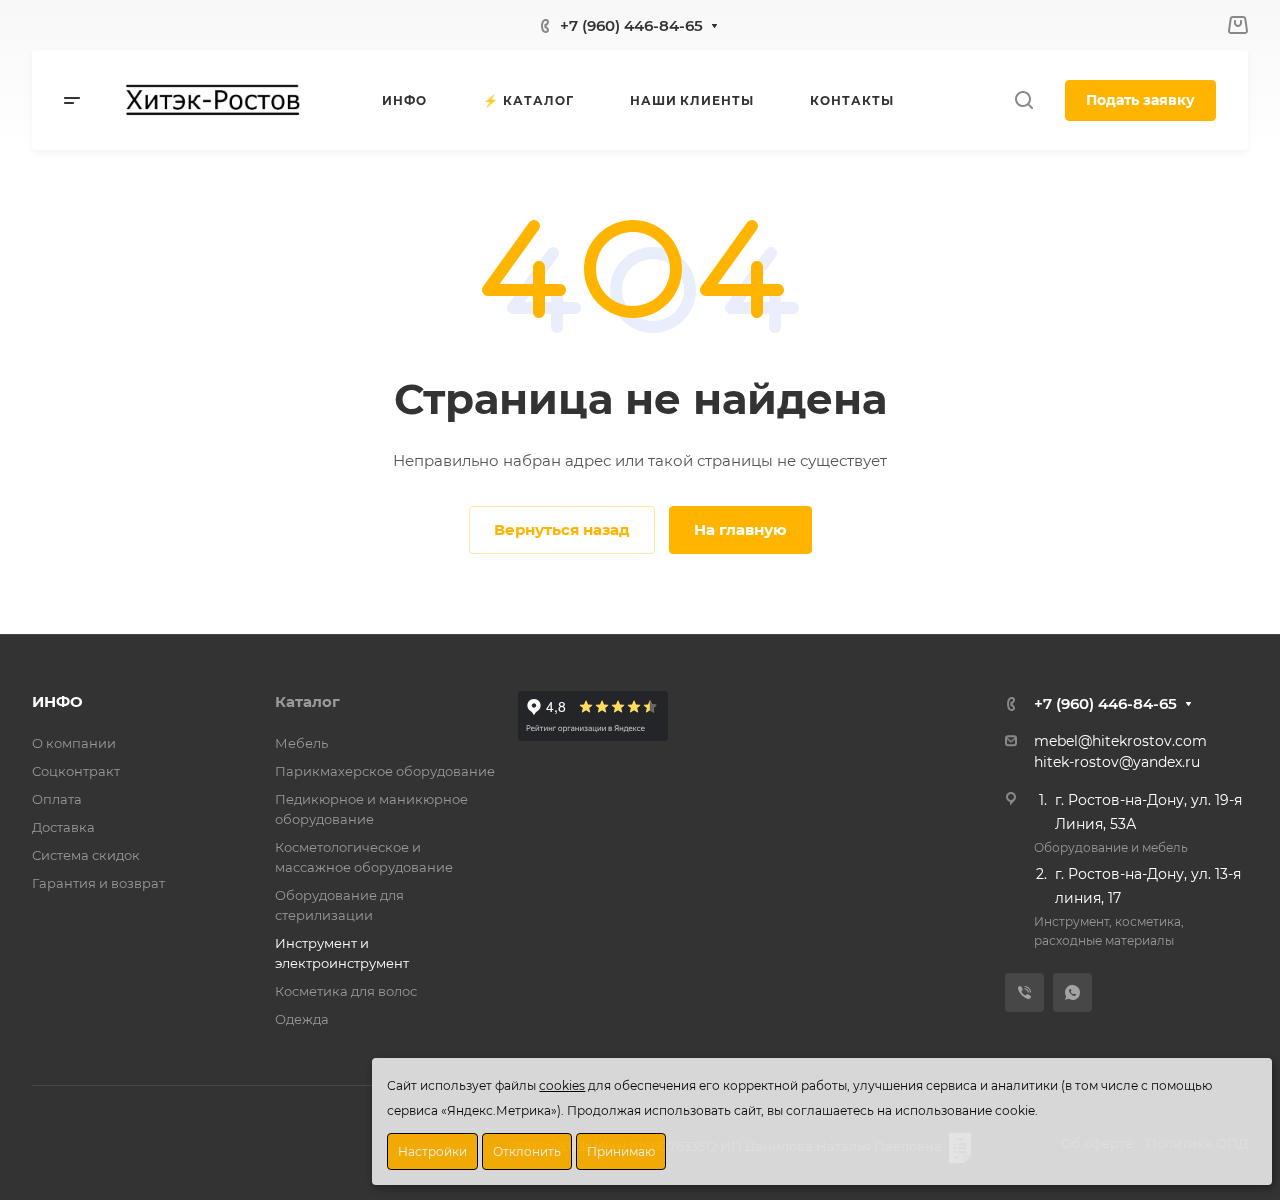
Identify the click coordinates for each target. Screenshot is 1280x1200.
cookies (562, 1085)
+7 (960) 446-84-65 (631, 25)
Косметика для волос (346, 991)
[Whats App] (1072, 992)
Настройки (432, 1151)
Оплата (57, 799)
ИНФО (57, 701)
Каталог (307, 701)
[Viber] (1024, 992)
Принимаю (621, 1151)
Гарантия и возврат (98, 883)
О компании (74, 743)
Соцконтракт (76, 771)
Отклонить (527, 1151)
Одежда (302, 1019)
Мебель (301, 743)
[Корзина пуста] (1237, 25)
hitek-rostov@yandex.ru (1117, 762)
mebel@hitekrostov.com (1120, 741)
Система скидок (86, 855)
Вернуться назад (562, 529)
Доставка (63, 827)
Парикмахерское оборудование (385, 771)
